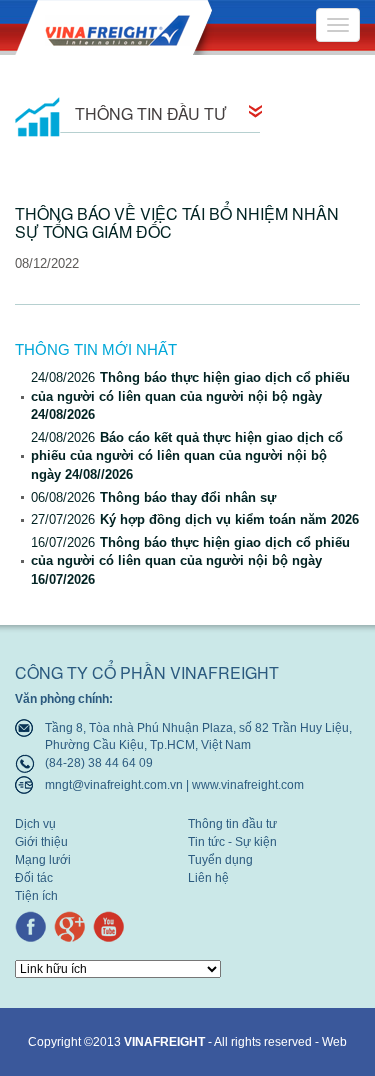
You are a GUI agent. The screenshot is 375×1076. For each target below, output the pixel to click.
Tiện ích (36, 896)
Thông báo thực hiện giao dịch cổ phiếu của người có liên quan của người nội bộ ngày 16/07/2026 (190, 561)
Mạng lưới (43, 860)
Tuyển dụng (220, 860)
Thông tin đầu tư (232, 824)
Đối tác (34, 878)
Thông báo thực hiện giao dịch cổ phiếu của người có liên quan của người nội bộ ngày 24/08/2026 (190, 396)
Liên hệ (208, 878)
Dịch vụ (35, 824)
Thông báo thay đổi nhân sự (153, 497)
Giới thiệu (41, 842)
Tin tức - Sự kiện (232, 842)
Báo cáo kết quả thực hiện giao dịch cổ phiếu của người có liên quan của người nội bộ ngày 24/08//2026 (187, 456)
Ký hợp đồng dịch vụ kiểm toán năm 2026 (195, 519)
